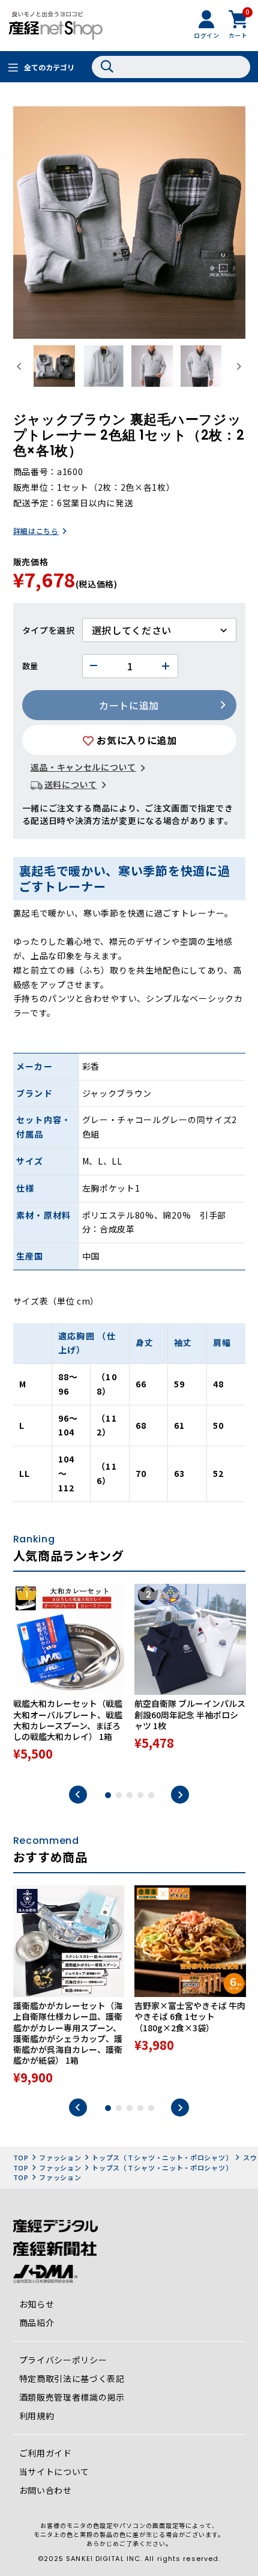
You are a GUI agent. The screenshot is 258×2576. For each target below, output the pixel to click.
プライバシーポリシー (63, 2360)
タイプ (35, 630)
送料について (71, 784)
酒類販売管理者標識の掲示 (72, 2397)
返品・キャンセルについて (83, 767)
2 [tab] (119, 1795)
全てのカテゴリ (49, 67)
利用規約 (37, 2416)
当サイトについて (55, 2471)
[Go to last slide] (20, 366)
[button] (54, 366)
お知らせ (37, 2304)
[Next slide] (238, 366)
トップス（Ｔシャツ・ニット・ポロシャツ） (162, 2157)
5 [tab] (151, 1795)
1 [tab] (108, 1795)
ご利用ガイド (46, 2453)
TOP (21, 2157)
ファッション (60, 2157)
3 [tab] (130, 1795)
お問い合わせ (46, 2490)
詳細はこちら (36, 531)
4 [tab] (140, 1795)
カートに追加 (129, 705)
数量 (30, 666)
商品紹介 (37, 2323)
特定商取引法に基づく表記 (72, 2378)
